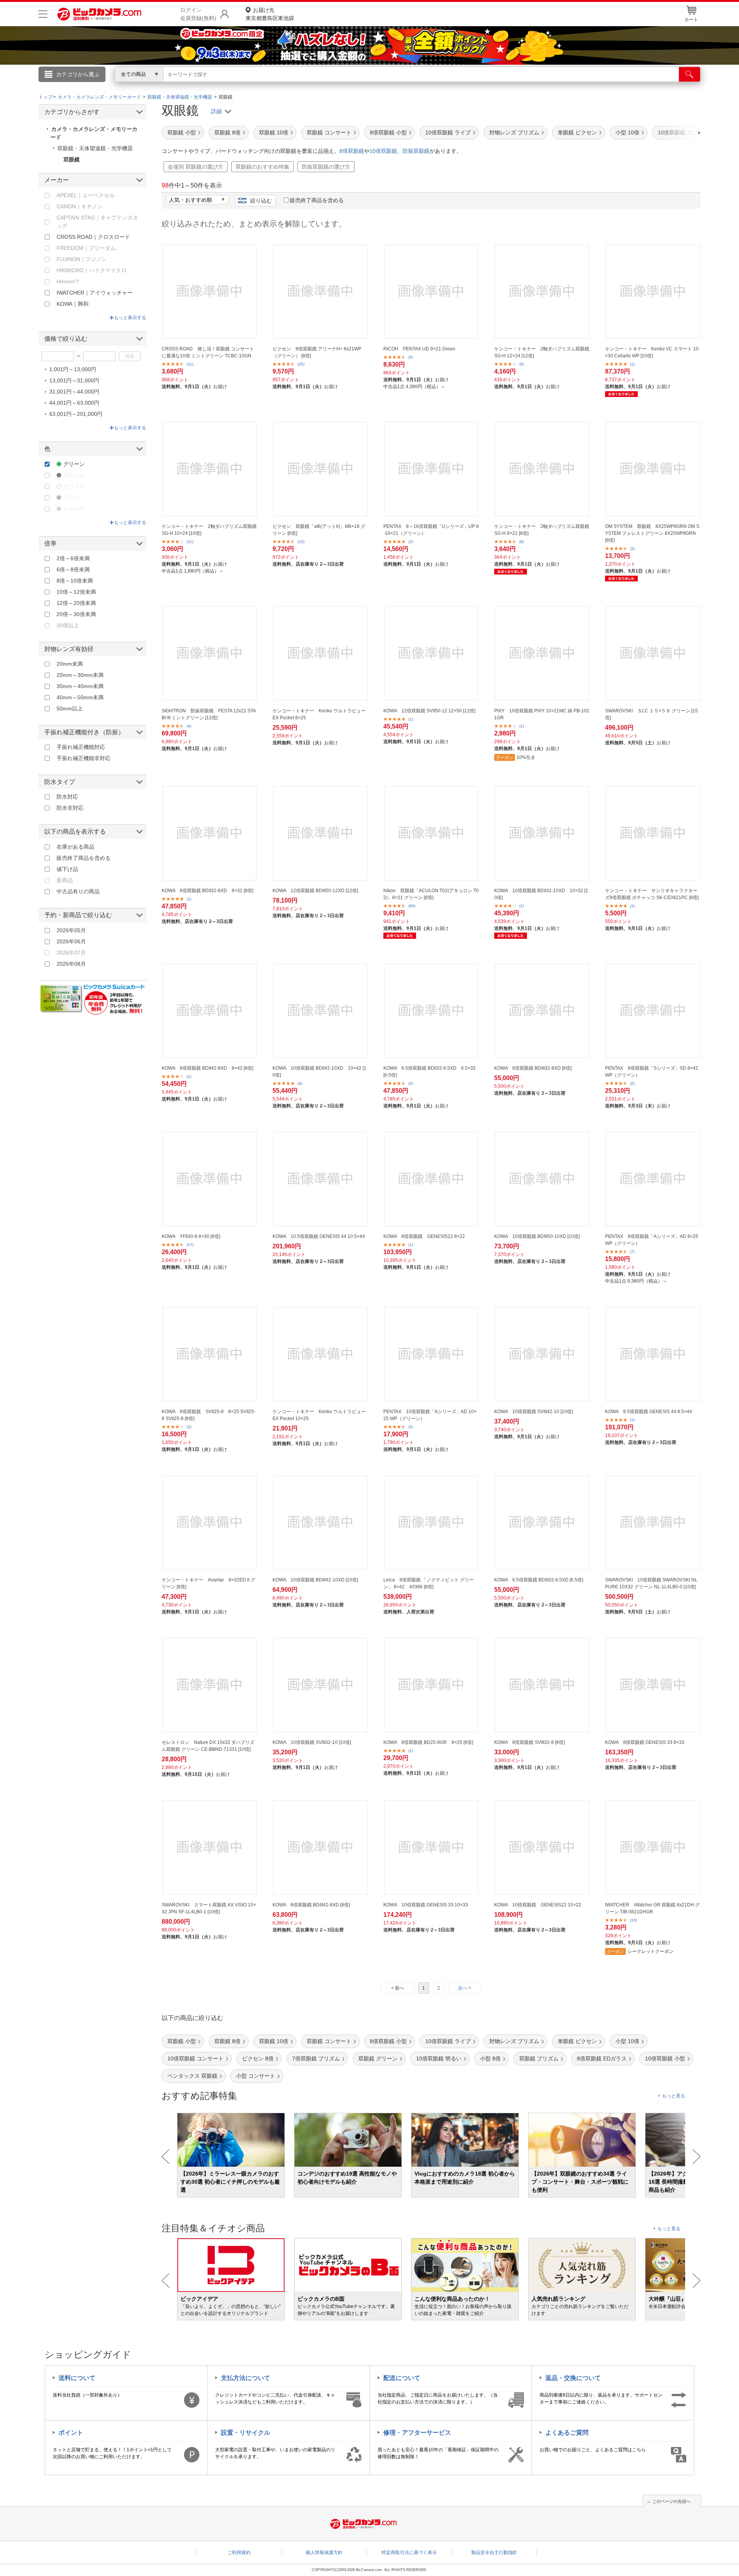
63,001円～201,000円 (76, 414)
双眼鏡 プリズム (539, 2058)
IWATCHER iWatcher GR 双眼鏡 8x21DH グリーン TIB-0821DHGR (652, 1908)
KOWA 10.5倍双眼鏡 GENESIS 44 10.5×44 (319, 1236)
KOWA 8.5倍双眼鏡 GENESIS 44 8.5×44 (649, 1412)
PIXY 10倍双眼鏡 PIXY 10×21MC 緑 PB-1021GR (542, 714)
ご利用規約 (239, 2553)
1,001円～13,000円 (73, 369)
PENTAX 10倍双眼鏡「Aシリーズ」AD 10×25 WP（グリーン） (430, 1415)
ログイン (204, 87)
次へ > (465, 1988)
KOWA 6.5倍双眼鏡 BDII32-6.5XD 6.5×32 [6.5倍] (430, 1072)
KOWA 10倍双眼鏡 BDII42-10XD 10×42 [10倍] (319, 1072)
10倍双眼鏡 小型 (665, 2058)
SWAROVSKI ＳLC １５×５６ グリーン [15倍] (651, 714)
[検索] (690, 74)
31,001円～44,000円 (74, 392)
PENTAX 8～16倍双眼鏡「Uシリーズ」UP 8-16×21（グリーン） (431, 530)
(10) (301, 542)
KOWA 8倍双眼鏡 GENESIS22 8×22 (424, 1236)
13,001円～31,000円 (74, 380)
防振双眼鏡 (416, 151)
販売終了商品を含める (317, 200)
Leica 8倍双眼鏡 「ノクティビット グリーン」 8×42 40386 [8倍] (429, 1583)
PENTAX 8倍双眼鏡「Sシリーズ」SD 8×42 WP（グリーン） (652, 1072)
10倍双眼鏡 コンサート (196, 2058)
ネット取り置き (469, 85)
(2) (411, 542)
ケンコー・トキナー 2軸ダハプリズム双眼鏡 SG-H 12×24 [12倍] (542, 352)
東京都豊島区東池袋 (270, 14)
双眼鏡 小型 (182, 132)
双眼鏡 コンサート (329, 132)
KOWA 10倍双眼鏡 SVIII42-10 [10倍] (533, 1412)
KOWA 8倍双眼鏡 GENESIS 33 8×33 (645, 1742)
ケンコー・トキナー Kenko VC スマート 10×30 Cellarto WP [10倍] (652, 352)
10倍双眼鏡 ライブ (448, 132)
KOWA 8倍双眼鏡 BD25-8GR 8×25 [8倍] (428, 1742)
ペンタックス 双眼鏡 (192, 2076)
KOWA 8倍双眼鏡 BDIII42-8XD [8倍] (311, 1905)
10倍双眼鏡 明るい (439, 2058)
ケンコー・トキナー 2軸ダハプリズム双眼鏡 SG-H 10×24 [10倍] (209, 530)
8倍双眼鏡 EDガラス (602, 2058)
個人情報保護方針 (324, 2553)
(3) (632, 549)
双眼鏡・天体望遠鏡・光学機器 (95, 148)
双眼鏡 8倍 (227, 132)
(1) (632, 364)
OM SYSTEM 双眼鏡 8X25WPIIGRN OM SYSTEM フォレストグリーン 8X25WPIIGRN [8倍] (652, 533)
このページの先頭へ (671, 2501)
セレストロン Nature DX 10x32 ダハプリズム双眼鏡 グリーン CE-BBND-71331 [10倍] (208, 1746)
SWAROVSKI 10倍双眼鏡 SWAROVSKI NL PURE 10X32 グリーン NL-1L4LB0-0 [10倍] (651, 1583)
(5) (411, 357)
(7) (632, 1252)
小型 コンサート (256, 2076)
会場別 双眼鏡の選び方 (196, 167)
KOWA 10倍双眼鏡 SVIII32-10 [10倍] (312, 1742)
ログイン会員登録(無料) (198, 14)
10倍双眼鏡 (383, 151)
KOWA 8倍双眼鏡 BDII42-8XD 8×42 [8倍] (207, 1068)
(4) (189, 726)
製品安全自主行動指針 (494, 2553)
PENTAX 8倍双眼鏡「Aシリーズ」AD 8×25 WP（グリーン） (652, 1240)
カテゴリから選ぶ (78, 74)
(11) (190, 364)
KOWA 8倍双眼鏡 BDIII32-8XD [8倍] (533, 1068)
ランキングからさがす (339, 85)
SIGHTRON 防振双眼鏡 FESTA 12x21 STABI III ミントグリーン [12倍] (209, 714)
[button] (677, 133)
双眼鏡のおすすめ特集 (262, 167)
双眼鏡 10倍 (274, 132)
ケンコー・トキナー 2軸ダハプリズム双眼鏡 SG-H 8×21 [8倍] (542, 530)
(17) (190, 1245)
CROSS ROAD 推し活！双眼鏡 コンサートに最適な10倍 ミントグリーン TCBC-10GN (208, 352)
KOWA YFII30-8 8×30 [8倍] (191, 1236)
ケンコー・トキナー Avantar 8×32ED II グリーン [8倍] (208, 1583)
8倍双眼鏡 (352, 151)
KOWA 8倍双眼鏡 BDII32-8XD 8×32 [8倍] (207, 891)
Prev (166, 2157)
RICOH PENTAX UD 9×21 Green (419, 349)
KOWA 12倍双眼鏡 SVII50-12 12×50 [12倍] (429, 711)
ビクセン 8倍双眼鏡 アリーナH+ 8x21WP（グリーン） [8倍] (317, 352)
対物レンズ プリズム (514, 132)
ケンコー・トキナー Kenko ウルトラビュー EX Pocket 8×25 (319, 714)
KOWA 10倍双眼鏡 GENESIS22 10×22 (538, 1905)
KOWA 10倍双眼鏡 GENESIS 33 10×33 (426, 1905)
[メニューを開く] (43, 14)
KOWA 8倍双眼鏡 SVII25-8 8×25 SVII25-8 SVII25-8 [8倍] (209, 1415)
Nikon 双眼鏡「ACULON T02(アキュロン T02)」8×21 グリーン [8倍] (431, 894)
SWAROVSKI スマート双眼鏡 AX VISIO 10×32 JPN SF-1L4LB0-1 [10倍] (209, 1908)
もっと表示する (130, 318)
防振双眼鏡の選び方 (326, 167)
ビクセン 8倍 (258, 2058)
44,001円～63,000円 (74, 403)
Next (696, 2157)
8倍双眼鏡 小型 (388, 132)
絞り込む (261, 201)
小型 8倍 (490, 2058)
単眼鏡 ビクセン (577, 132)
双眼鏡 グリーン (378, 2058)
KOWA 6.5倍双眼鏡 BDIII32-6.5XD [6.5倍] (539, 1580)
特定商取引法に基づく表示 (409, 2553)
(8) (522, 542)
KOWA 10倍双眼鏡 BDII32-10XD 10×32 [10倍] (541, 894)
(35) (301, 364)
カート (691, 20)
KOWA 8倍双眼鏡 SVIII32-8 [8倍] (529, 1742)
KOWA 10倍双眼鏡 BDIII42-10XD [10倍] (315, 1580)
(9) (522, 364)
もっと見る (674, 2096)
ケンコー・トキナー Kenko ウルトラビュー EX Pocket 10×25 (319, 1415)
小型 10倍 (627, 132)
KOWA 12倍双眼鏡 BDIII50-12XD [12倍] (315, 891)
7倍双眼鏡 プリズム (316, 2058)
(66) (412, 906)
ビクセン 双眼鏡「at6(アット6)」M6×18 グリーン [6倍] (319, 530)
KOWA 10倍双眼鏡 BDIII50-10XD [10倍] (537, 1236)
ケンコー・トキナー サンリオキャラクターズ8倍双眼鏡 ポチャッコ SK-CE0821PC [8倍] (652, 894)
